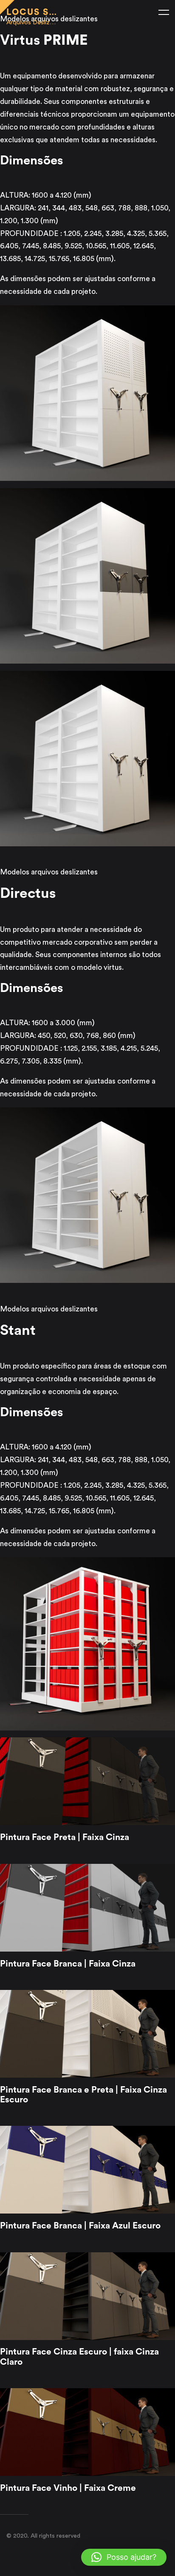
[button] (124, 2557)
